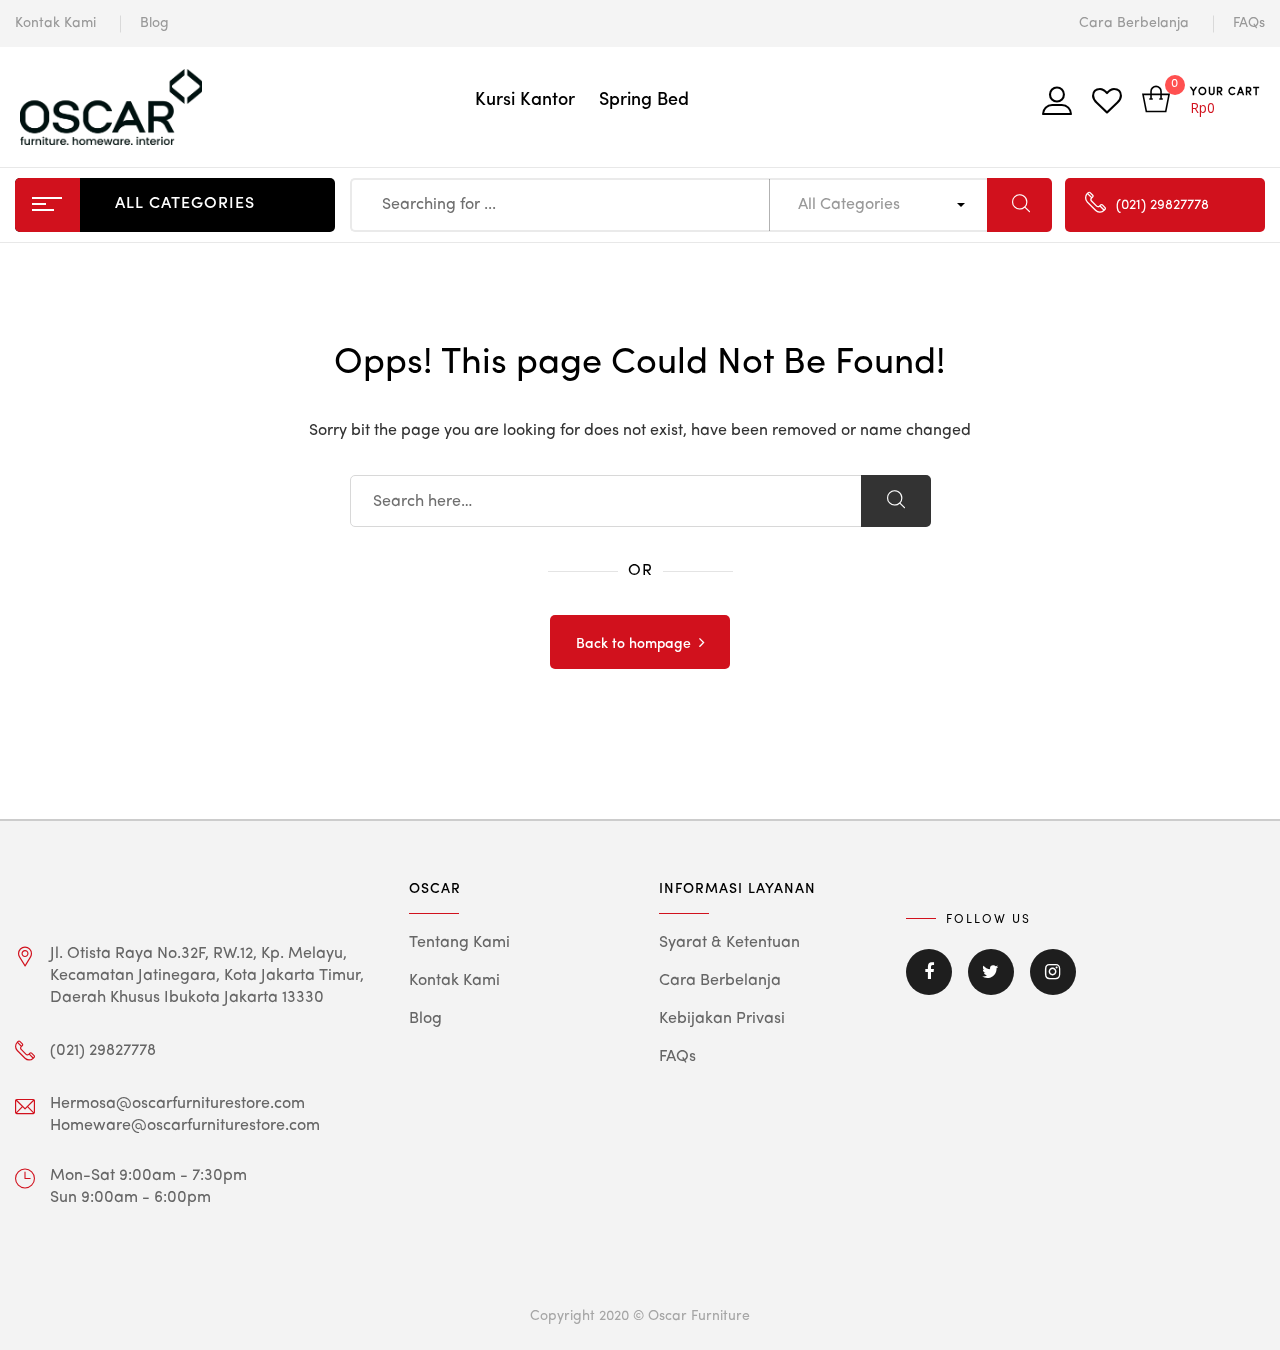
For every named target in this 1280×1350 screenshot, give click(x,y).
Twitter (991, 986)
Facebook (929, 986)
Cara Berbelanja (1134, 23)
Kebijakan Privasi (722, 1019)
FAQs (1249, 23)
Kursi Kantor (525, 100)
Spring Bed (644, 100)
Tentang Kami (459, 943)
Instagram (1053, 986)
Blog (154, 23)
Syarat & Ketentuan (729, 943)
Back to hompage (633, 644)
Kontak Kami (55, 23)
